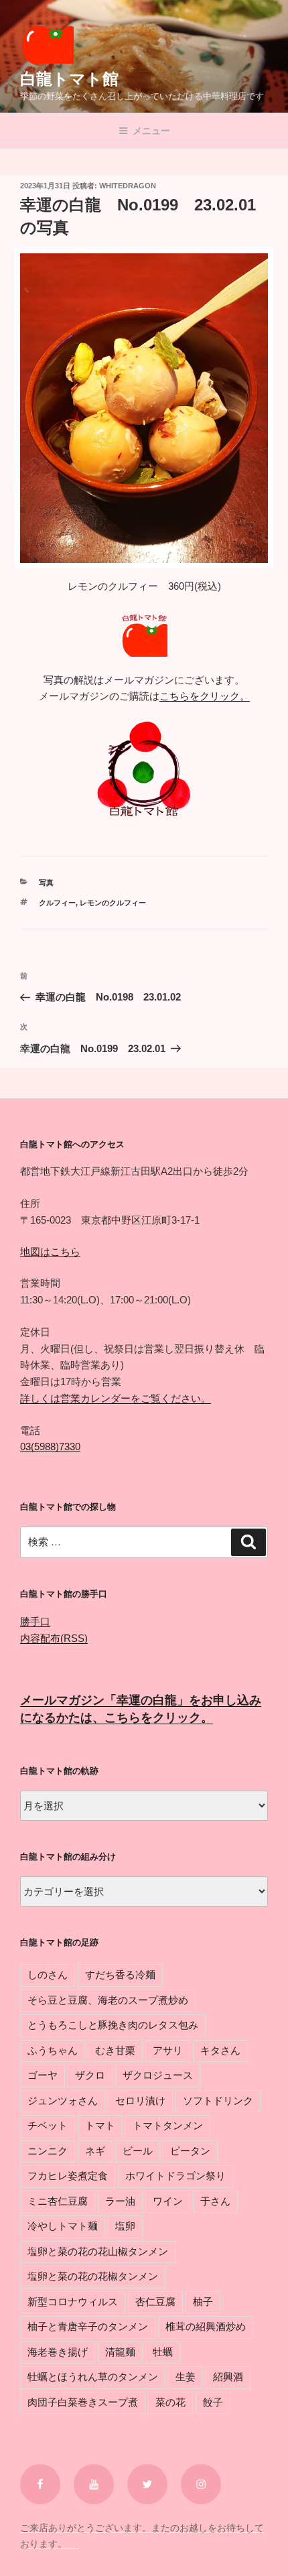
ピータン (190, 2151)
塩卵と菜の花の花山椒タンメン (98, 2251)
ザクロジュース (158, 2075)
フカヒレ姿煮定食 (68, 2176)
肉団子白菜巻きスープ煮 (83, 2402)
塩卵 (125, 2226)
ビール (138, 2151)
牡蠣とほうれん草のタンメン (93, 2377)
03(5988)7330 (50, 1446)
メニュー (151, 131)
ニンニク (48, 2151)
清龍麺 (120, 2352)
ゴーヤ (43, 2075)
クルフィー (57, 903)
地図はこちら (50, 1251)
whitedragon (128, 186)
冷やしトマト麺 (63, 2226)
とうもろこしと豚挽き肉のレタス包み (113, 2025)
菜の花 (170, 2402)
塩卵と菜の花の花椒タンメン (93, 2276)
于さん (215, 2201)
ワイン (168, 2201)
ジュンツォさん (63, 2101)
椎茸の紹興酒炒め (206, 2326)
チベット (48, 2125)
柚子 (203, 2302)
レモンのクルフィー (113, 903)
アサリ (168, 2050)
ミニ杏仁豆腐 (58, 2201)
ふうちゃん (53, 2050)
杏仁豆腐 (155, 2302)
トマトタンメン (168, 2125)
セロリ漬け (140, 2101)
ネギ (95, 2151)
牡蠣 (163, 2352)
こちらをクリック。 (205, 696)
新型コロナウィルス (73, 2302)
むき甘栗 (115, 2050)
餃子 (213, 2402)
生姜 (186, 2377)
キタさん (220, 2050)
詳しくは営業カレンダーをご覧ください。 (116, 1398)
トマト (100, 2125)
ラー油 (120, 2201)
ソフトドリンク (218, 2101)
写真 (46, 883)
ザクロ (90, 2075)
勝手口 (35, 1621)
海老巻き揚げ (58, 2352)
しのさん (48, 1975)
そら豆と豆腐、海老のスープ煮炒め (108, 2000)
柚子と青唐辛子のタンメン (88, 2326)
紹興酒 (228, 2377)
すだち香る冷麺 (120, 1975)
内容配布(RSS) (54, 1638)
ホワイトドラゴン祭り (175, 2176)
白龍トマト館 (69, 79)
